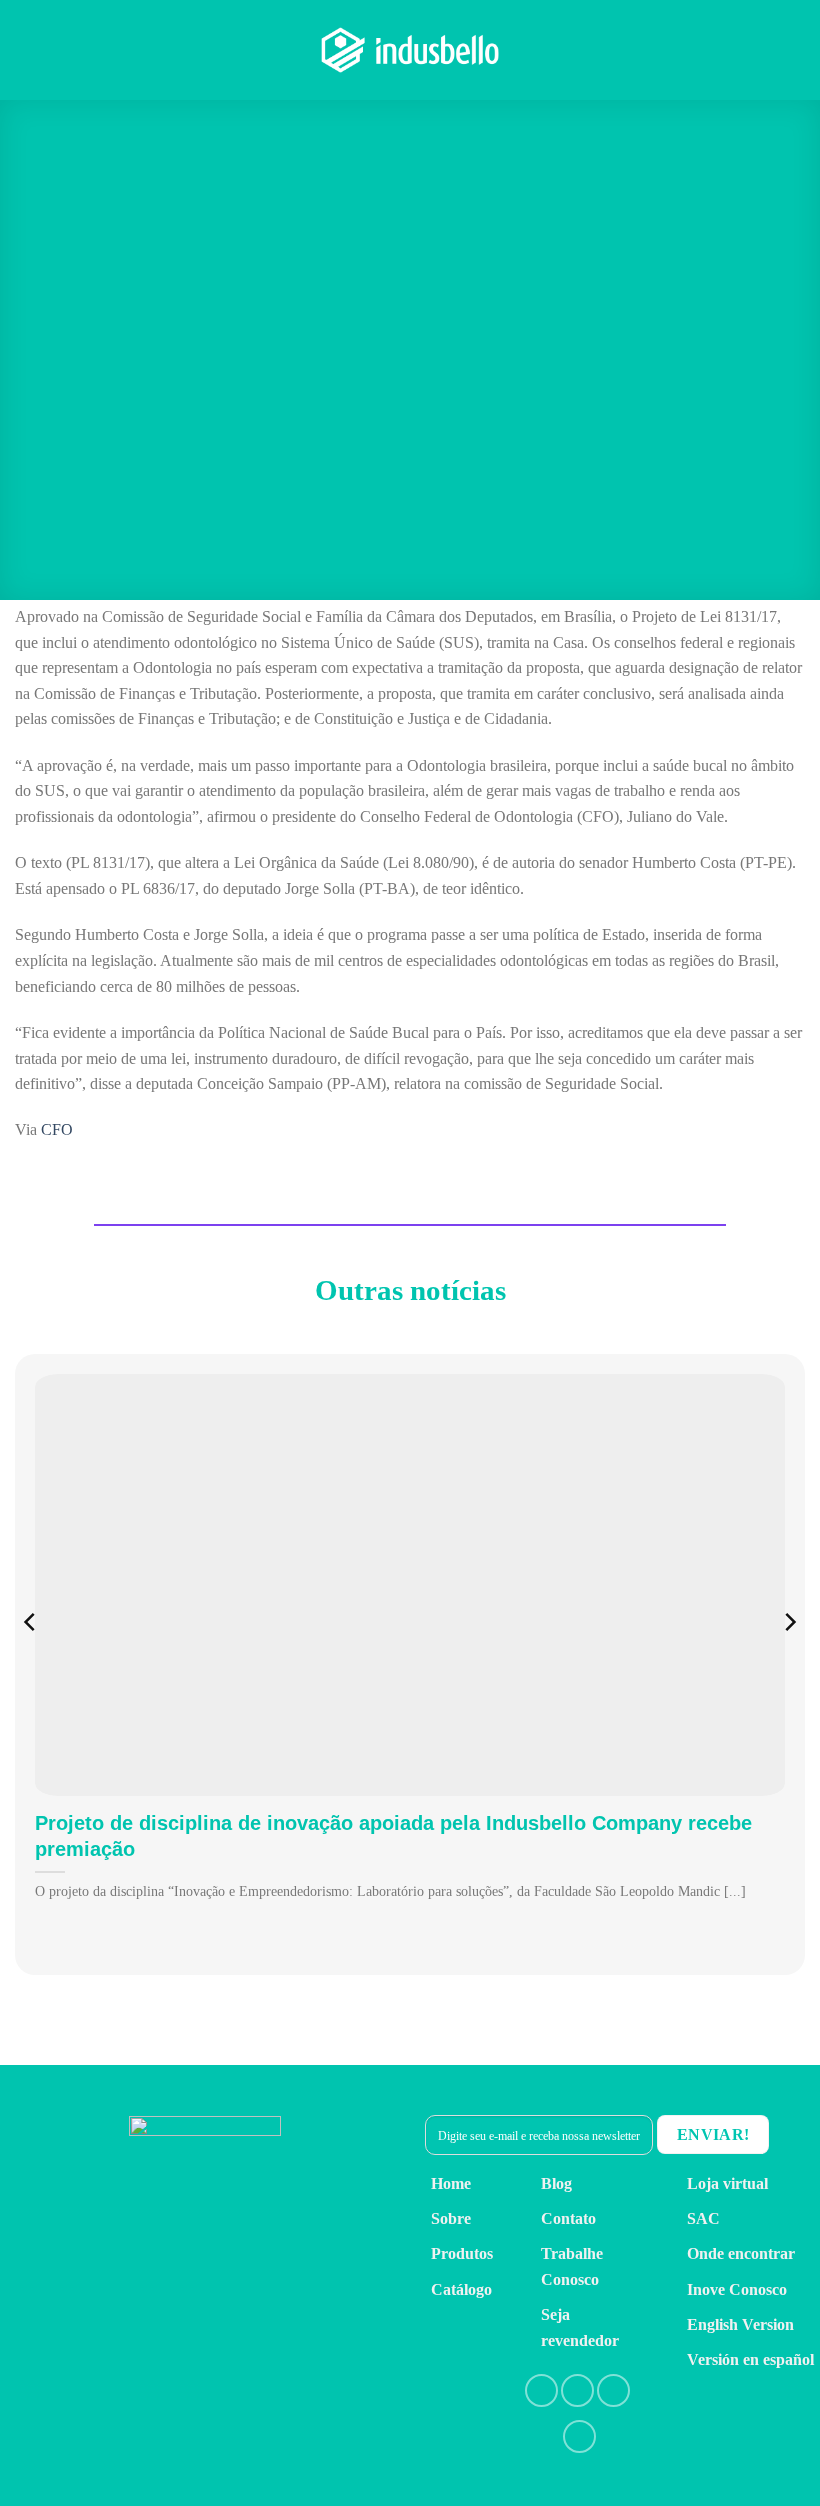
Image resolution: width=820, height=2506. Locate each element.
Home (451, 2183)
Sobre (451, 2218)
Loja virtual (727, 2183)
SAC (703, 2218)
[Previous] (31, 1662)
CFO (57, 1129)
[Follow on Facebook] (541, 2390)
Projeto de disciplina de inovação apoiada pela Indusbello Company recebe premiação (393, 1836)
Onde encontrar (741, 2253)
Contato (568, 2218)
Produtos (462, 2253)
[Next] (789, 1662)
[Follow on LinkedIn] (613, 2390)
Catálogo (461, 2289)
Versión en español (750, 2359)
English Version (740, 2324)
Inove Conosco (737, 2289)
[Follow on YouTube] (579, 2436)
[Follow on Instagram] (577, 2390)
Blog (556, 2183)
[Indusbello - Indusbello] (410, 49)
